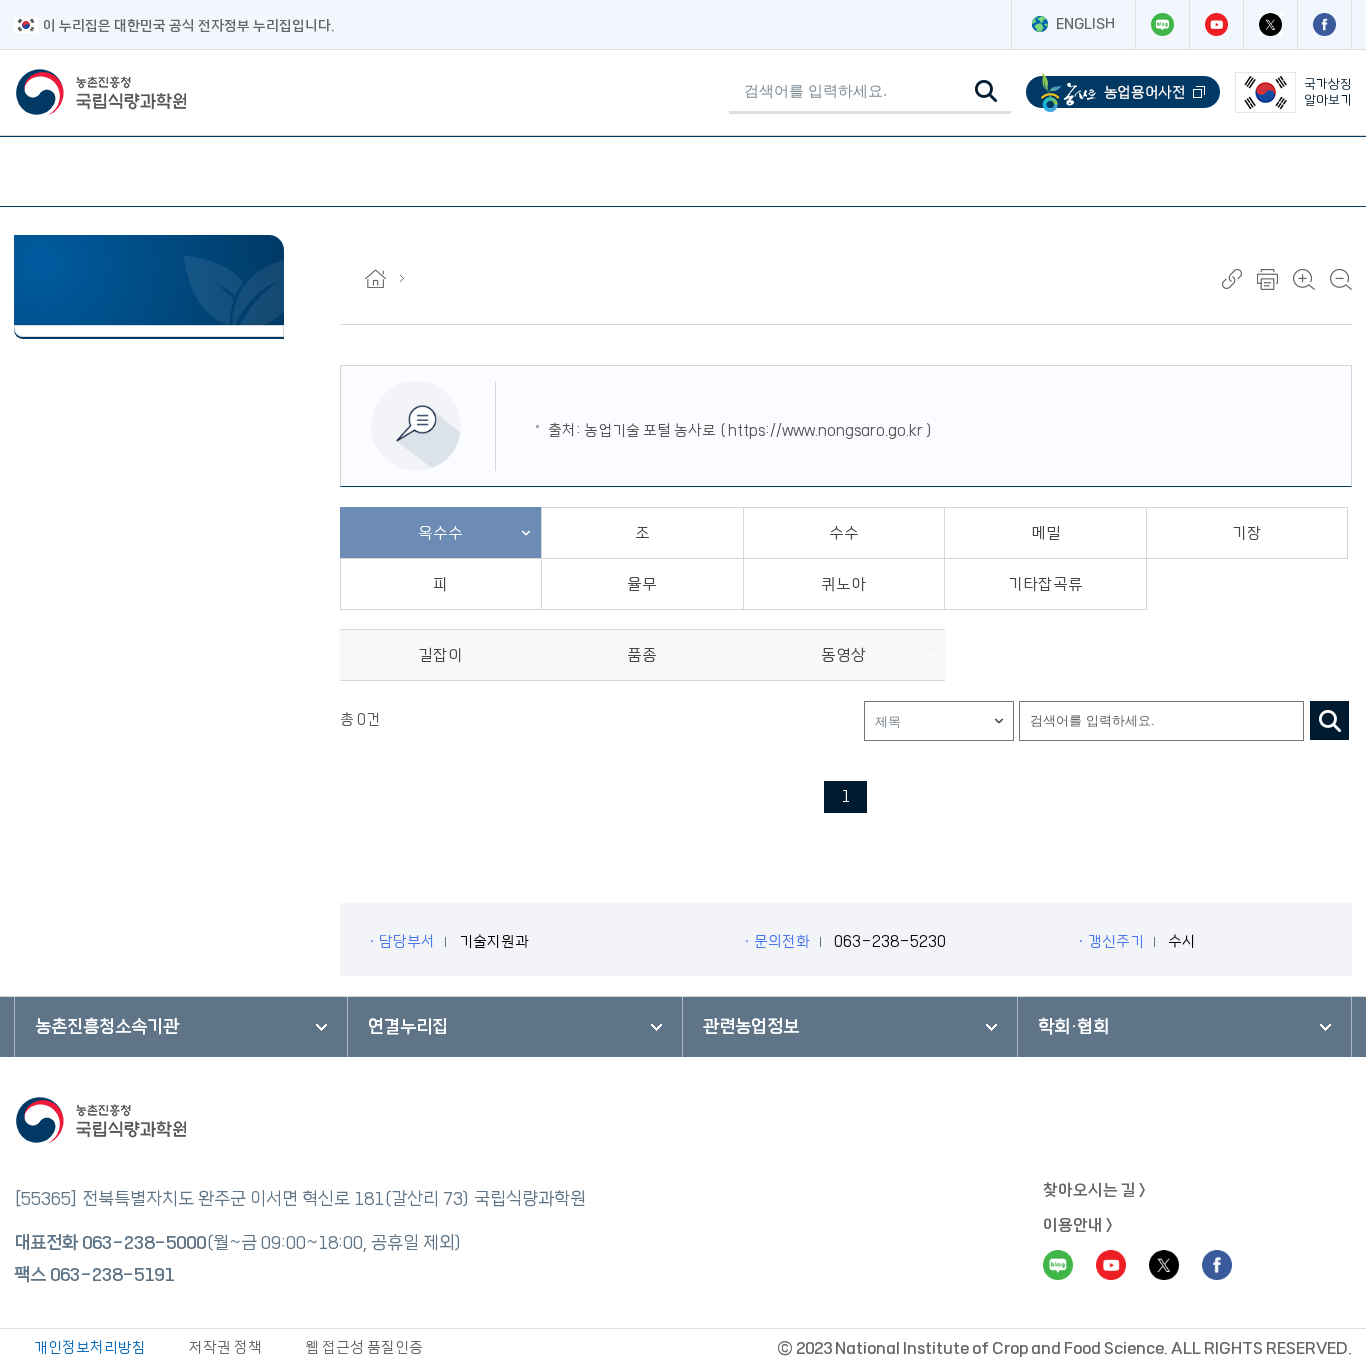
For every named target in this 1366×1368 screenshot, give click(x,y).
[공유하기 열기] (1232, 279)
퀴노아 (843, 584)
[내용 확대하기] (1304, 279)
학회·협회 (1073, 1027)
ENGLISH (1085, 24)
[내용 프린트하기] (1267, 279)
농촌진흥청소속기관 (107, 1027)
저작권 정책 (225, 1347)
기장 (1247, 533)
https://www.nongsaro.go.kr (825, 430)
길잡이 (440, 655)
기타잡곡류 (1045, 584)
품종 (642, 655)
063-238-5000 (144, 1243)
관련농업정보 (751, 1027)
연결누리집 (408, 1027)
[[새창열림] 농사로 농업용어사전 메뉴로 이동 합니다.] (1123, 92)
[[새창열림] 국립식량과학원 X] (1270, 24)
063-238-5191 (112, 1275)
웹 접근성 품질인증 (364, 1347)
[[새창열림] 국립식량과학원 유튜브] (1216, 24)
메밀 (1046, 533)
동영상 (843, 655)
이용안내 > (1078, 1225)
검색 (1329, 720)
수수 (844, 533)
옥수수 (440, 533)
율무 (642, 584)
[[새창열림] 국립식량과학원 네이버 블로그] (1162, 24)
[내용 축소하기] (1341, 279)
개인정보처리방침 (90, 1347)
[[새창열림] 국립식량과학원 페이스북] (1324, 24)
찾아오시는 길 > (1094, 1190)
